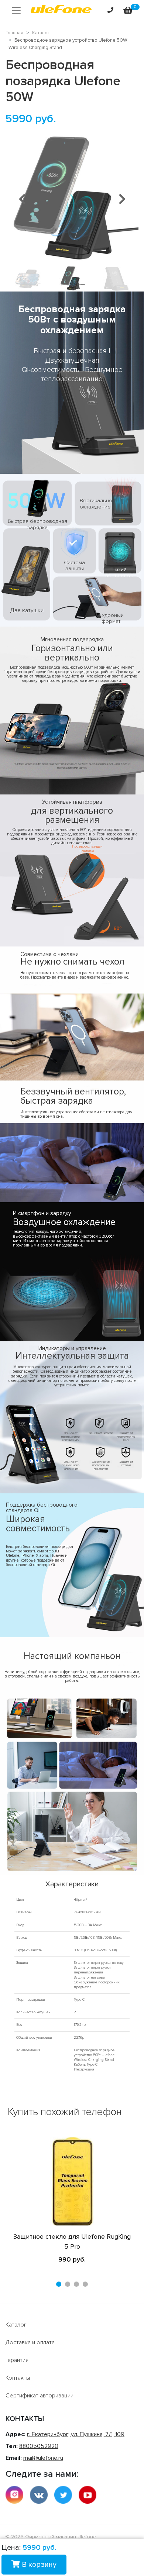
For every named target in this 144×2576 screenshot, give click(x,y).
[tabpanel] (72, 2201)
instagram (14, 2495)
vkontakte (39, 2495)
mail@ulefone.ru (43, 2458)
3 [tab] (76, 2284)
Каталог (16, 2325)
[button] (22, 199)
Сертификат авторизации (40, 2396)
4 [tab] (85, 2284)
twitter (63, 2495)
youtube (88, 2495)
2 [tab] (68, 2284)
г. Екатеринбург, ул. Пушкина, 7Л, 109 (76, 2434)
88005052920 (39, 2446)
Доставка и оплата (30, 2342)
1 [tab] (59, 2284)
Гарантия (17, 2360)
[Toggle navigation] (16, 10)
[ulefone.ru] (61, 10)
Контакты (18, 2378)
